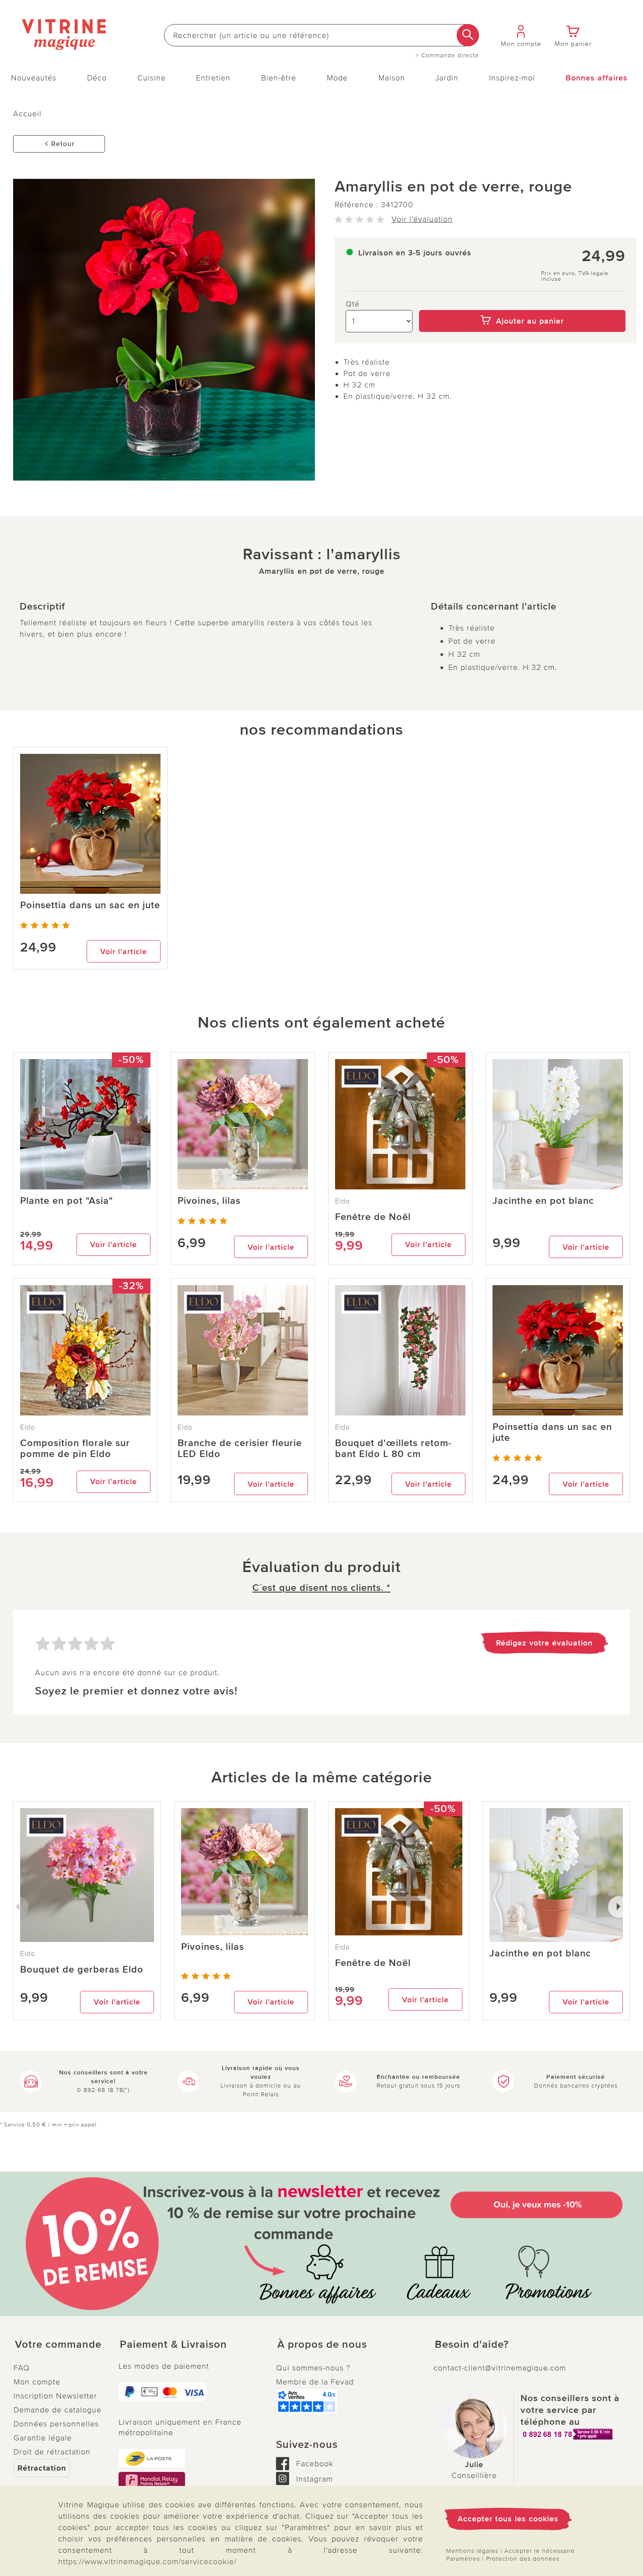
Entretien (213, 78)
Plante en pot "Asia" (66, 1201)
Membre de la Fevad (315, 2382)
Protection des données (523, 2559)
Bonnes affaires (597, 78)
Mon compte (37, 2382)
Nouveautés (34, 78)
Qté (353, 304)
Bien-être (279, 78)
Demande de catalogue (58, 2410)
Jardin (447, 78)
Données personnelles (56, 2424)
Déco (97, 78)
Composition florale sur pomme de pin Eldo (75, 1449)
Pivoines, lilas (209, 1201)
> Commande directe (447, 56)
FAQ (22, 2368)
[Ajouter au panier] (522, 304)
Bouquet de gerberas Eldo (82, 1970)
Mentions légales (472, 2551)
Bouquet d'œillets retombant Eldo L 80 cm (393, 1449)
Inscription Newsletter (55, 2396)
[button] (59, 2345)
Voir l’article (124, 952)
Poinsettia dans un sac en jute (90, 905)
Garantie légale (43, 2438)
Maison (392, 78)
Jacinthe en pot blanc (543, 1201)
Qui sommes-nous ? (313, 2368)
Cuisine (152, 78)
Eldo (342, 1201)
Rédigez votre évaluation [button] (544, 1643)
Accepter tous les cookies (508, 2519)
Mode (337, 78)
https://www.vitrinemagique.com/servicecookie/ (147, 2562)
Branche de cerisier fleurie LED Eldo (240, 1449)
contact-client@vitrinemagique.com (500, 2368)
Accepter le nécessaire (540, 2551)
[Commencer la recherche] (468, 35)
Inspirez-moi (512, 78)
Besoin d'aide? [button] (472, 2345)
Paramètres (463, 2559)
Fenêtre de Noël (373, 1217)
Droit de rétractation (52, 2452)
